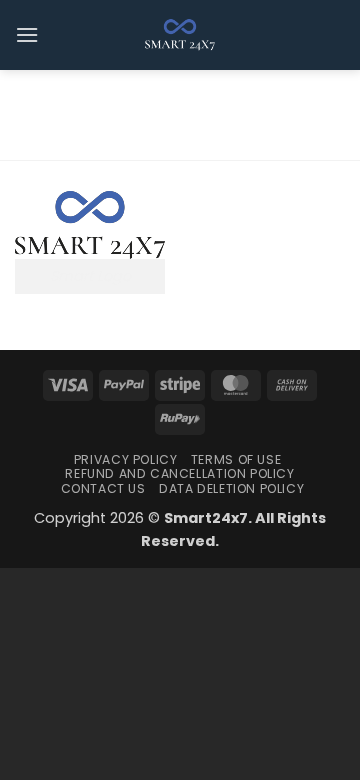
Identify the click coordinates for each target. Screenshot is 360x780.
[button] (27, 34)
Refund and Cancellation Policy (179, 473)
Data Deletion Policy (231, 488)
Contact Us (103, 488)
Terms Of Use (236, 459)
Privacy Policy (126, 459)
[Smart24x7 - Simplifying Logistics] (180, 35)
